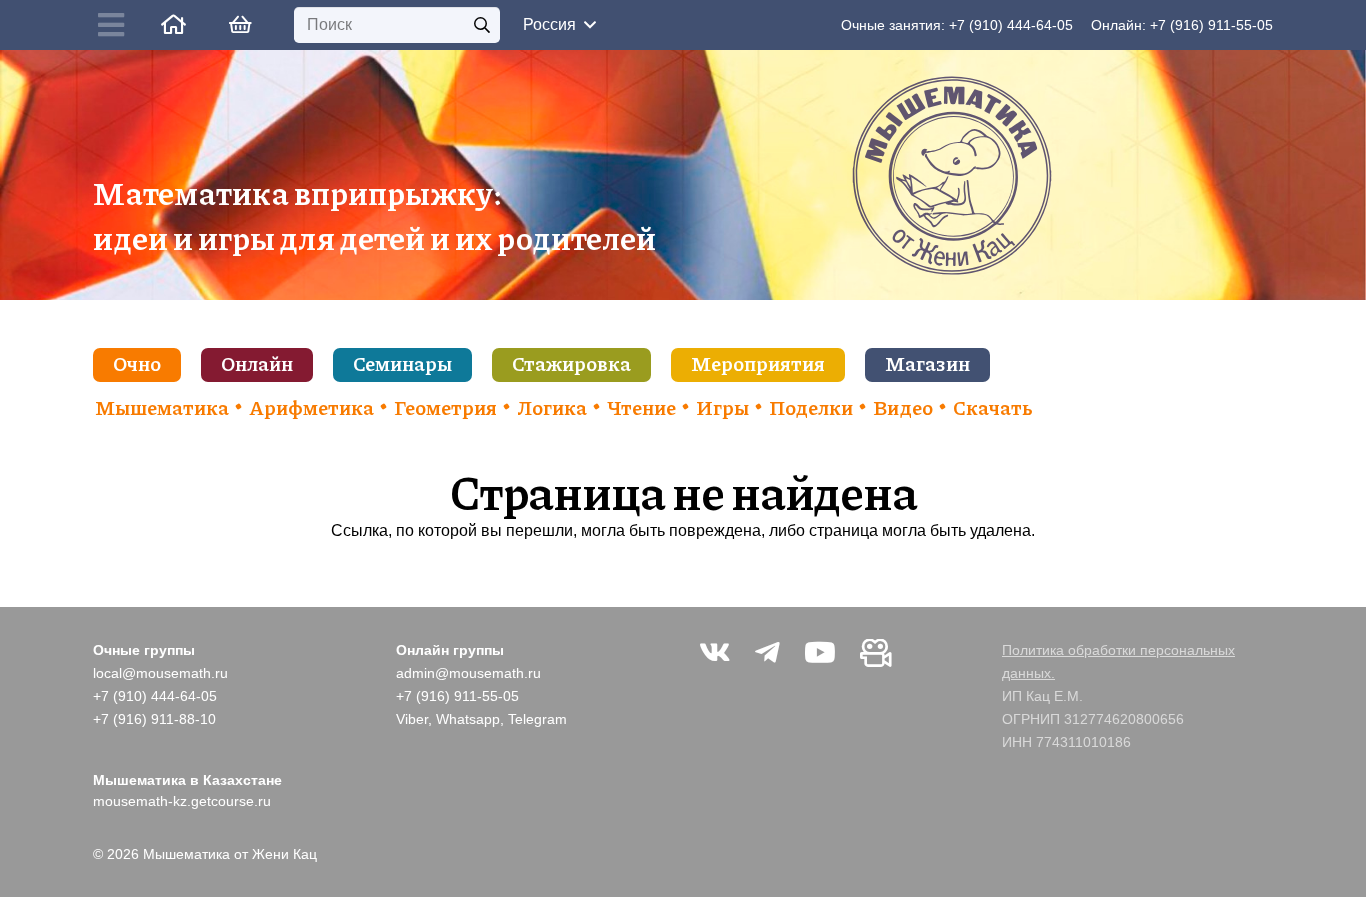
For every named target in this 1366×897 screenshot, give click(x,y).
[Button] (116, 25)
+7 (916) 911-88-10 (154, 719)
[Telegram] (767, 653)
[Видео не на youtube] (876, 653)
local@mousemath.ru (160, 673)
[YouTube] (820, 653)
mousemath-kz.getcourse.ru (182, 801)
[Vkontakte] (715, 653)
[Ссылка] (173, 24)
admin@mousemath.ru (468, 673)
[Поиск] (482, 25)
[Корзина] (240, 25)
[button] (559, 25)
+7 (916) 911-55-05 (1211, 25)
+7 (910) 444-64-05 (1011, 25)
